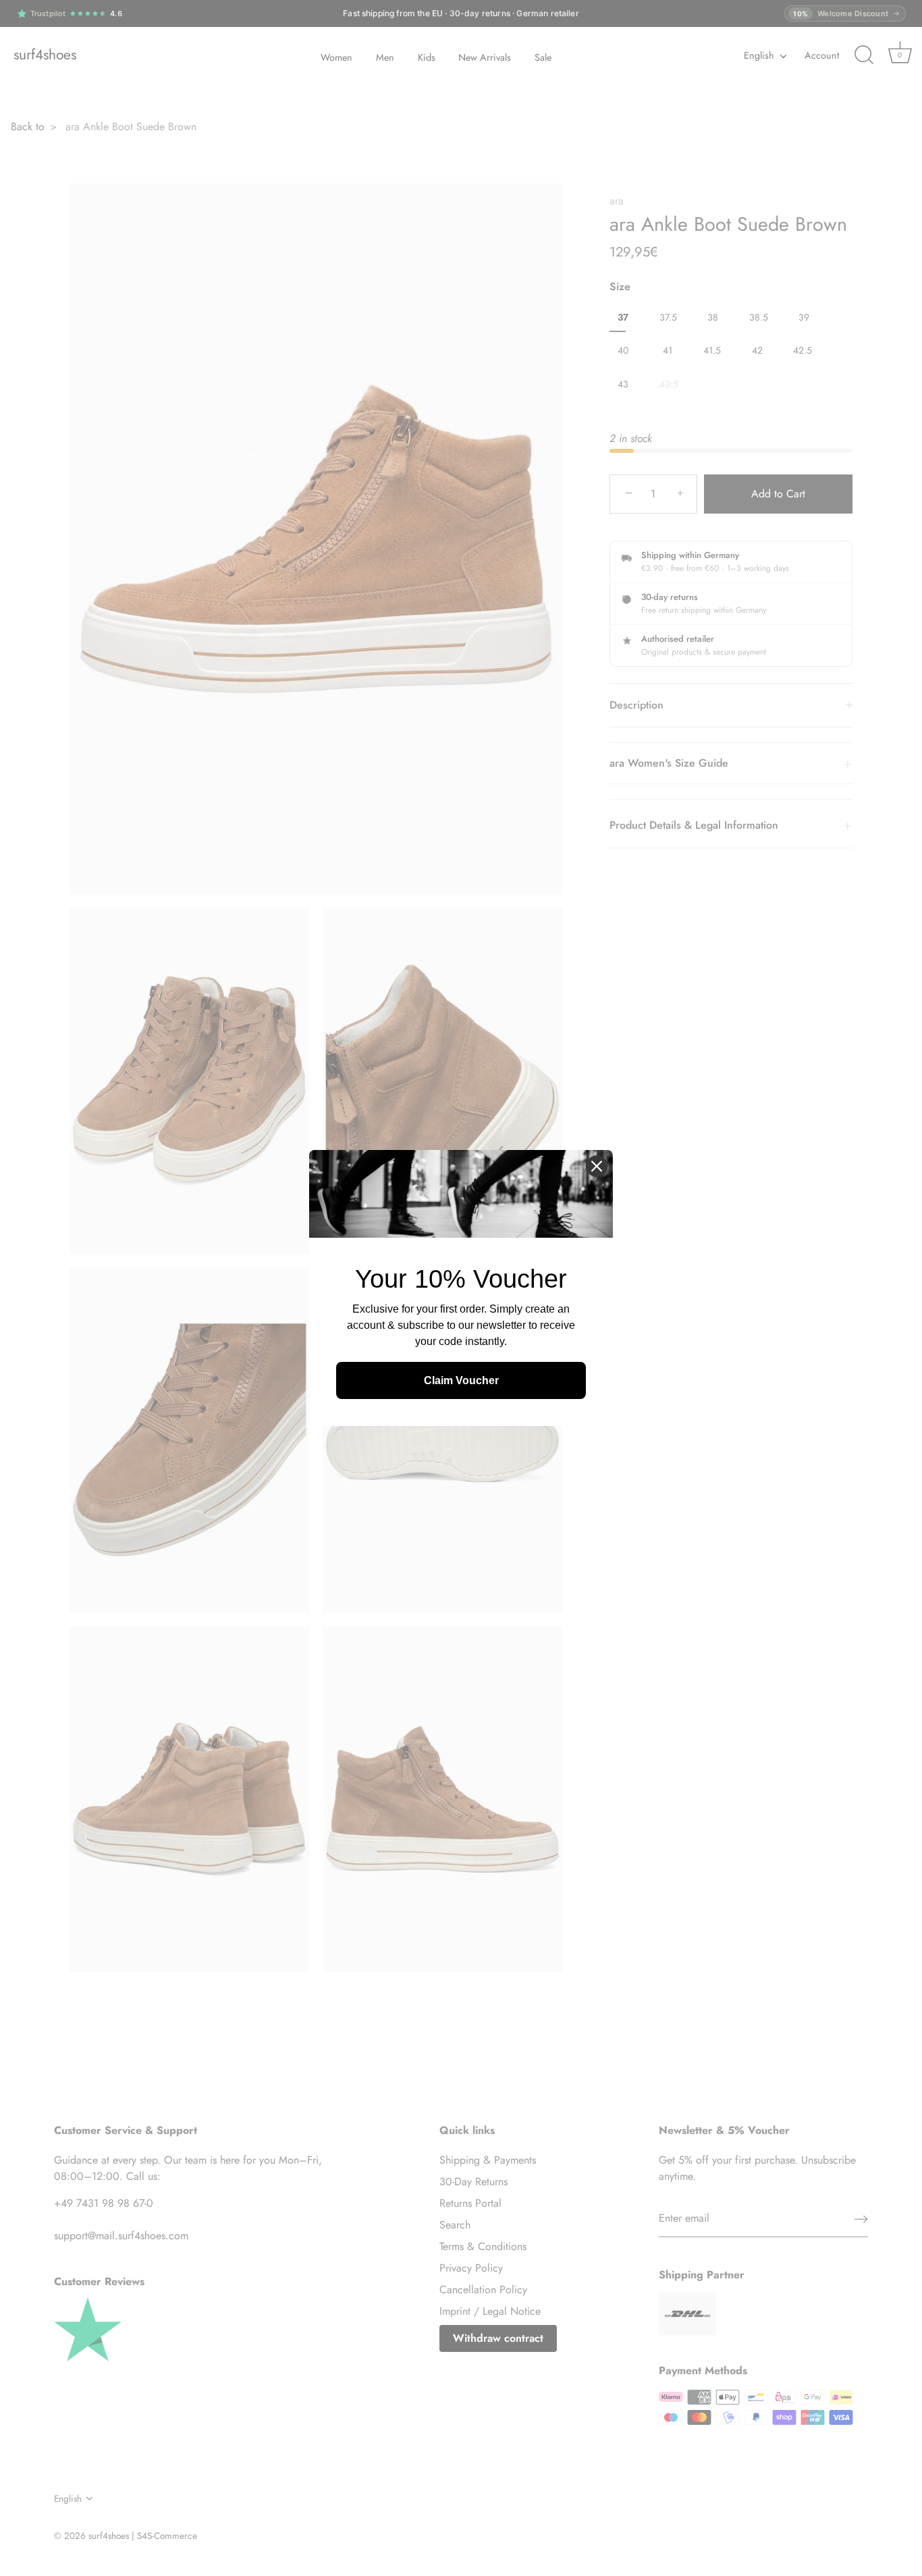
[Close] (597, 1166)
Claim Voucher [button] (461, 1380)
